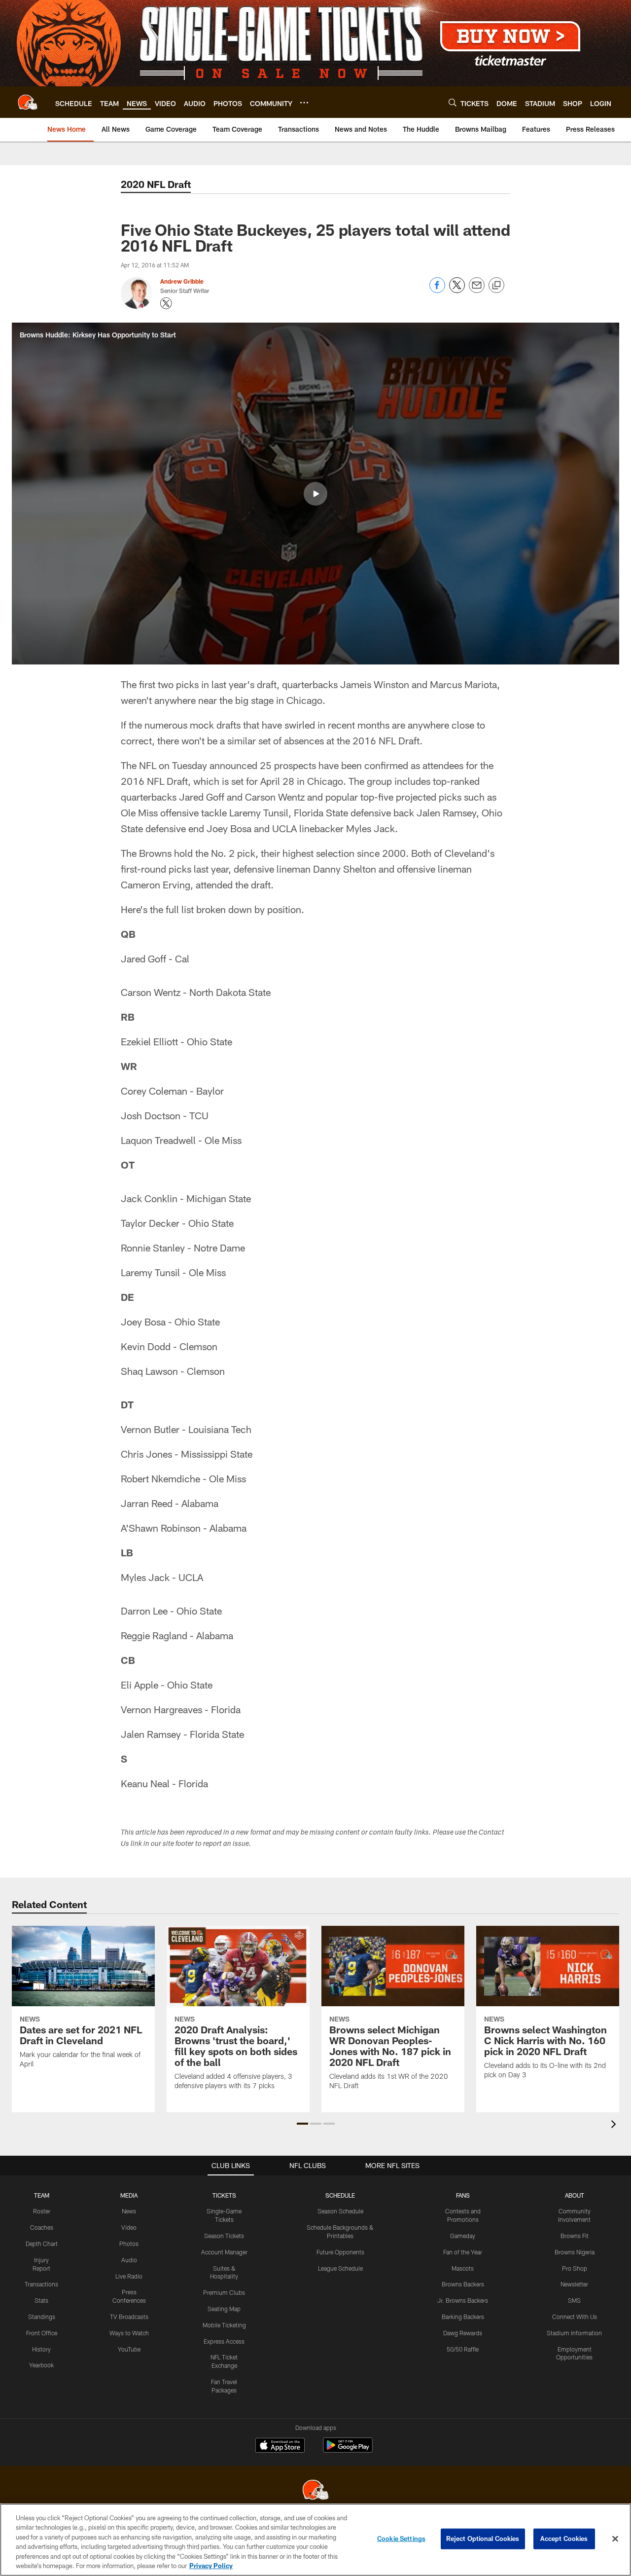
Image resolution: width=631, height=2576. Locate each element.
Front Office (42, 2333)
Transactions (41, 2284)
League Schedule (340, 2268)
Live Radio (129, 2276)
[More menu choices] (304, 103)
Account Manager (224, 2252)
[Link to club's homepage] (28, 102)
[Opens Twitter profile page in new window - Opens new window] (166, 303)
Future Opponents (340, 2252)
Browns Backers (463, 2284)
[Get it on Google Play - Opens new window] (348, 2450)
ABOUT (575, 2195)
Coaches (42, 2227)
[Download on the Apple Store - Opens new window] (280, 2446)
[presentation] (615, 2125)
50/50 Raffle (463, 2349)
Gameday (463, 2236)
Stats (41, 2300)
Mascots (463, 2268)
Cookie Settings (401, 2539)
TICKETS (224, 2195)
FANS (463, 2195)
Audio (129, 2260)
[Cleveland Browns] (315, 2491)
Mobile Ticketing (224, 2325)
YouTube (129, 2349)
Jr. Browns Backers (463, 2300)
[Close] (615, 2539)
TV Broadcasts (129, 2317)
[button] (315, 494)
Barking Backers (463, 2317)
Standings (42, 2317)
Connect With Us (575, 2317)
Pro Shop (575, 2268)
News (129, 2211)
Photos (129, 2244)
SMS (574, 2300)
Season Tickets (224, 2236)
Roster (42, 2211)
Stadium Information (574, 2333)
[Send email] (477, 290)
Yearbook (41, 2365)
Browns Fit (575, 2236)
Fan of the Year (463, 2252)
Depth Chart (42, 2244)
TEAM (42, 2195)
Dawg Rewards (463, 2333)
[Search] (453, 102)
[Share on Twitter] (457, 290)
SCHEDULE (340, 2195)
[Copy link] (496, 286)
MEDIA (129, 2195)
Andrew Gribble (182, 281)
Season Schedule (340, 2211)
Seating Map (224, 2309)
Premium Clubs (224, 2292)
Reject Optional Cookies (483, 2539)
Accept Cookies (564, 2539)
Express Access (224, 2341)
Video (129, 2227)
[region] (315, 2540)
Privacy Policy (211, 2566)
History (41, 2349)
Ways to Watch (129, 2333)
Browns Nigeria (575, 2252)
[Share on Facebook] (437, 290)
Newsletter (574, 2284)
